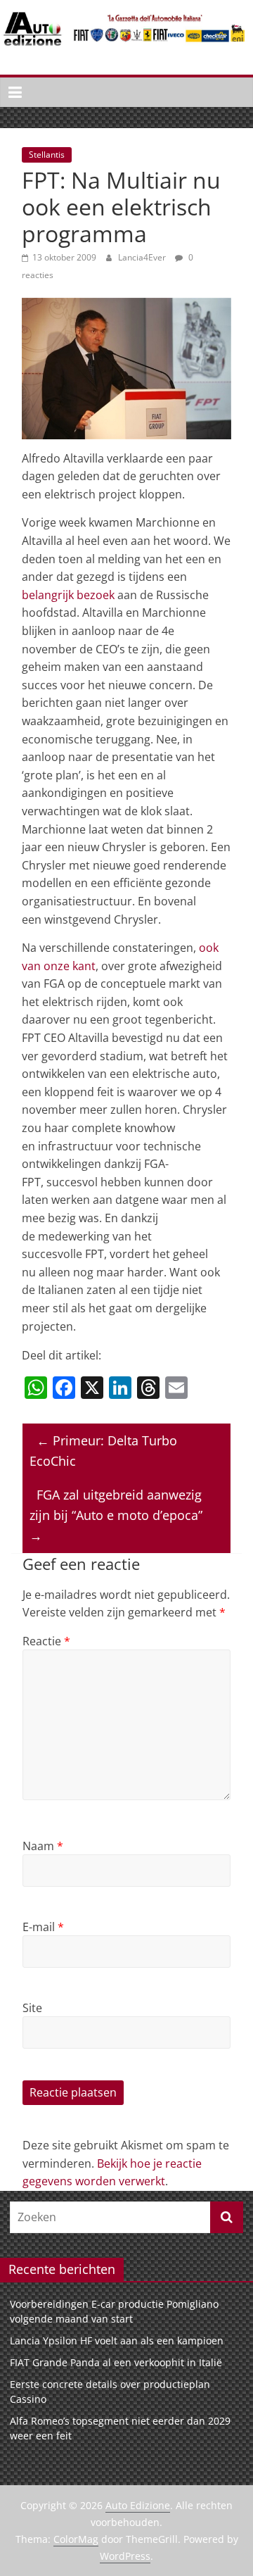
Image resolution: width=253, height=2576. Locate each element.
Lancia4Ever (143, 257)
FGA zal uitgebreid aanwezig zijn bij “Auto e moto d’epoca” (116, 1515)
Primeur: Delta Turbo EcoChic (103, 1451)
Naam (43, 1846)
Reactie (46, 1641)
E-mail (43, 1927)
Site (32, 2008)
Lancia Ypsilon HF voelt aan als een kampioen (117, 2341)
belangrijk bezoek (70, 595)
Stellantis (47, 155)
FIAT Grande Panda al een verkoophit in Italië (116, 2362)
